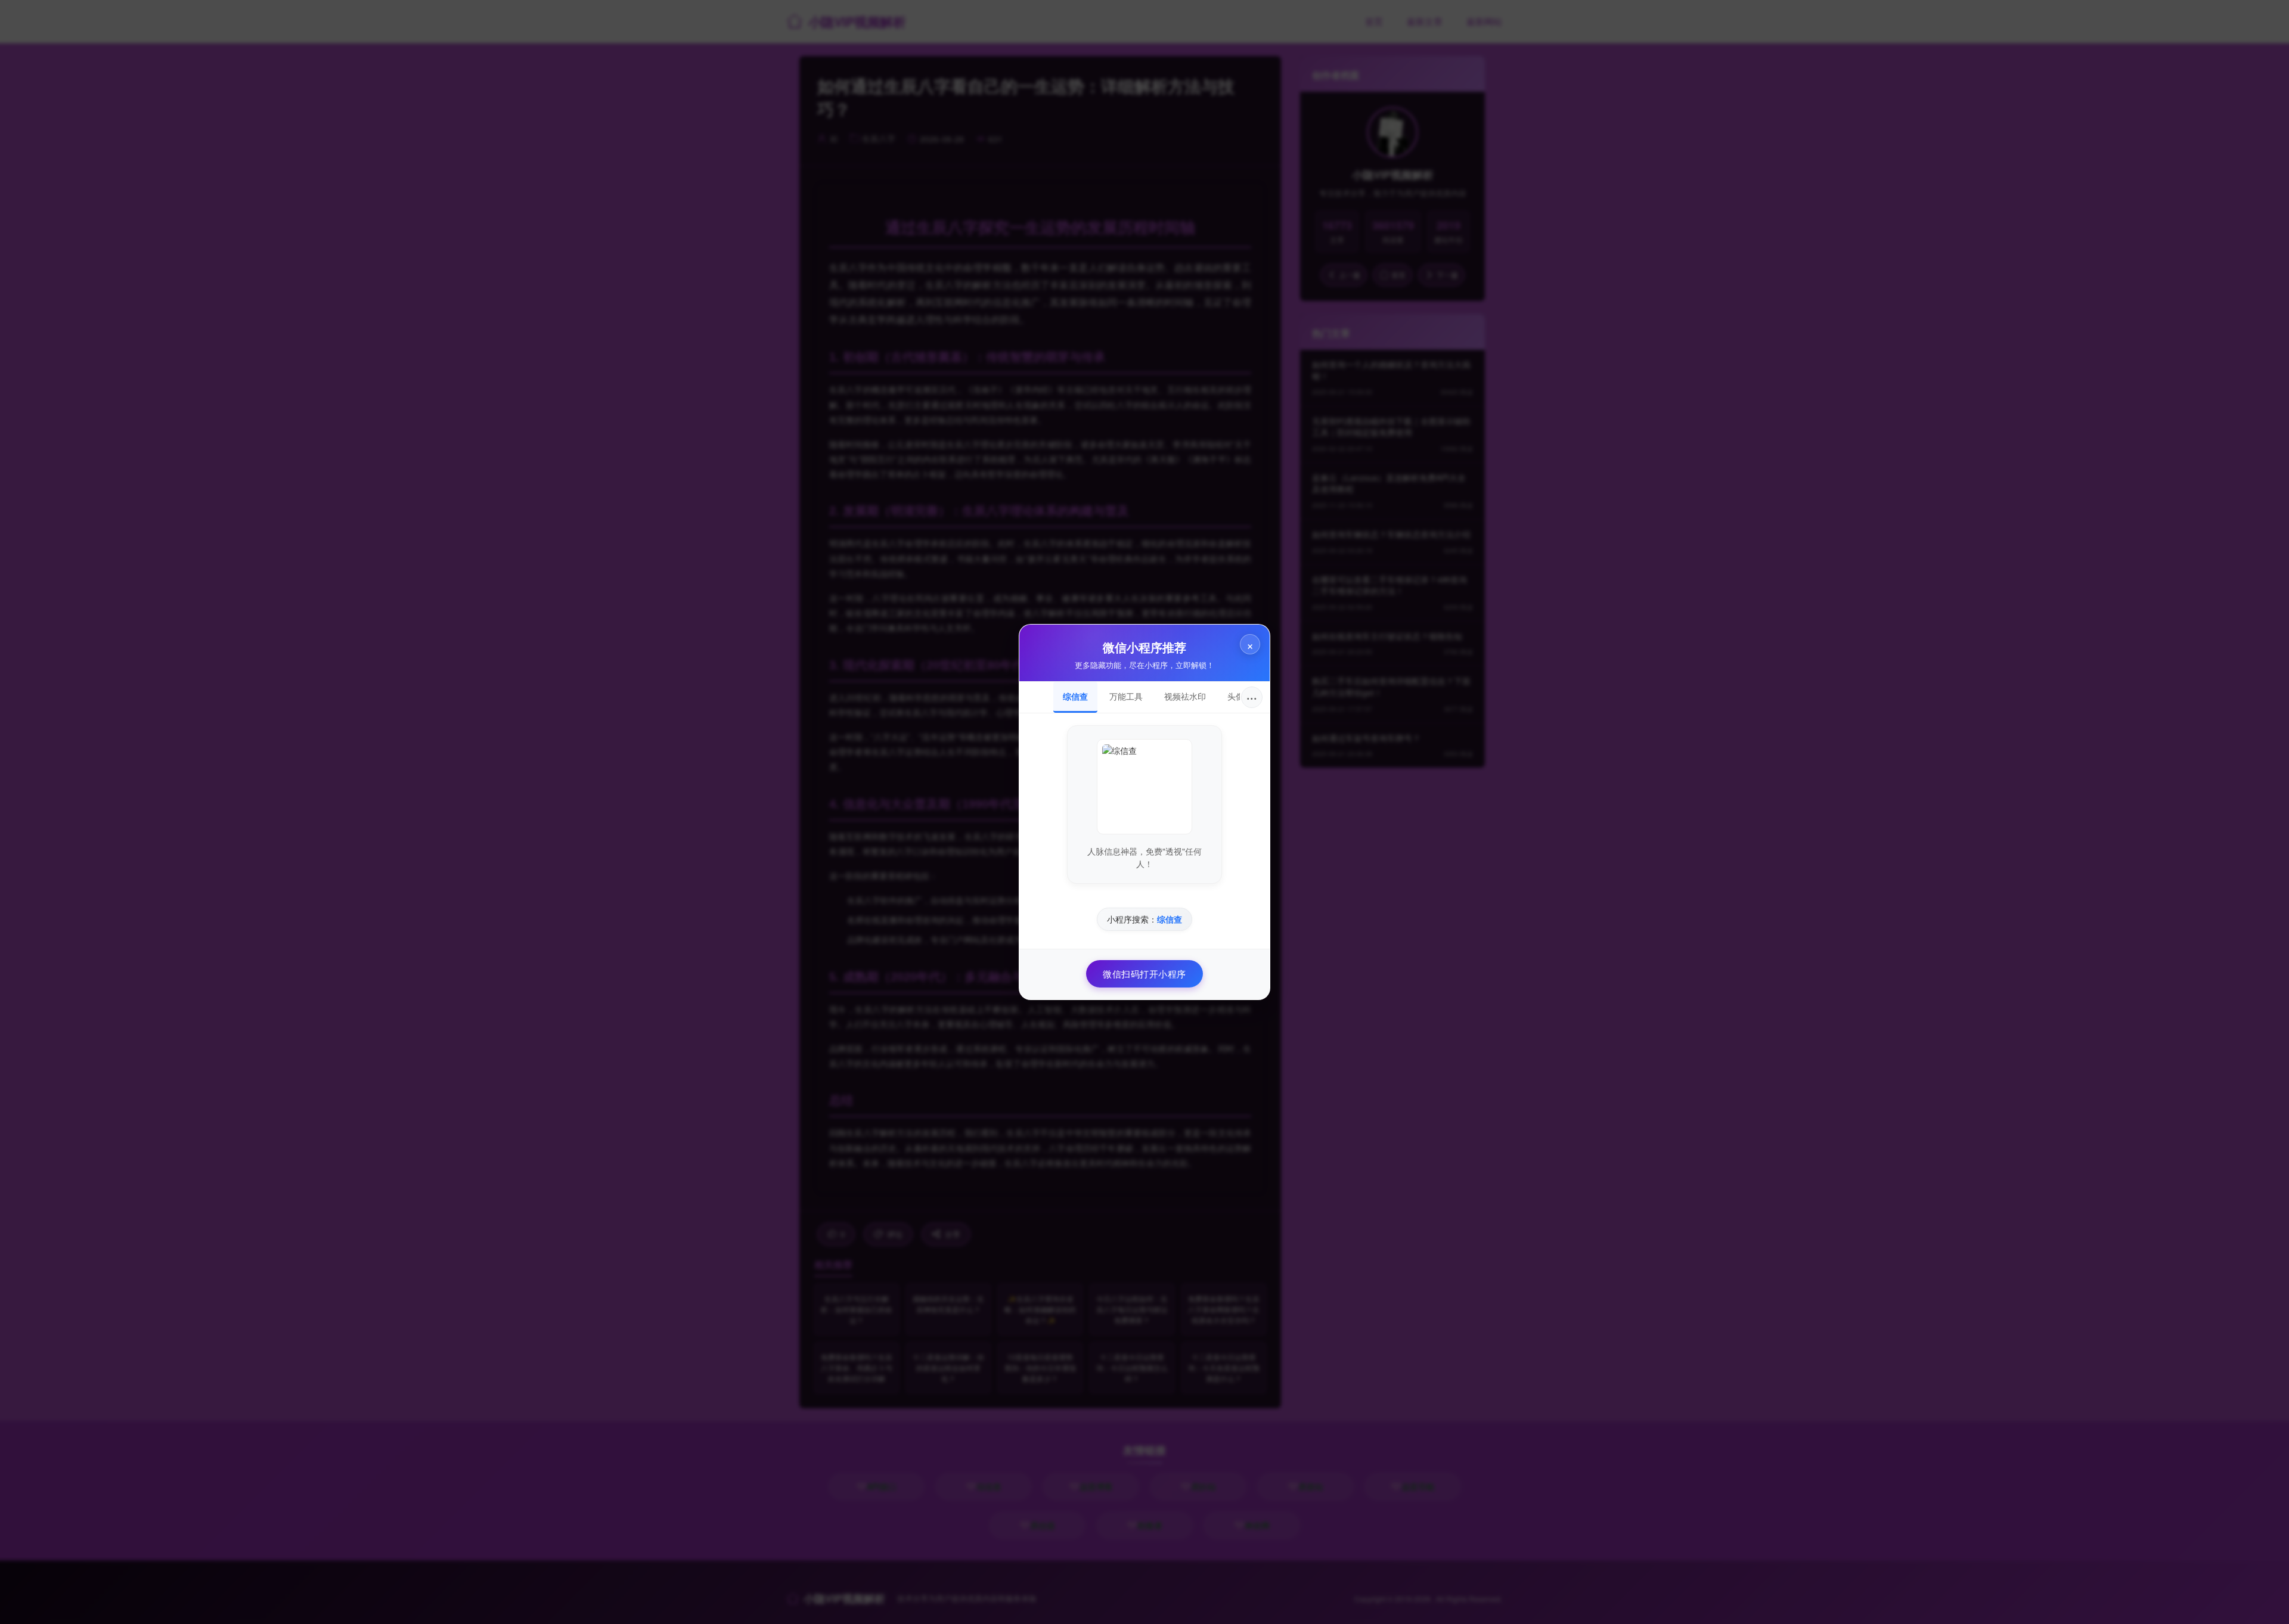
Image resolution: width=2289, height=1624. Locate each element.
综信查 (1075, 696)
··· (1252, 697)
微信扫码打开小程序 (1144, 974)
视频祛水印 (1185, 696)
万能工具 (1126, 696)
